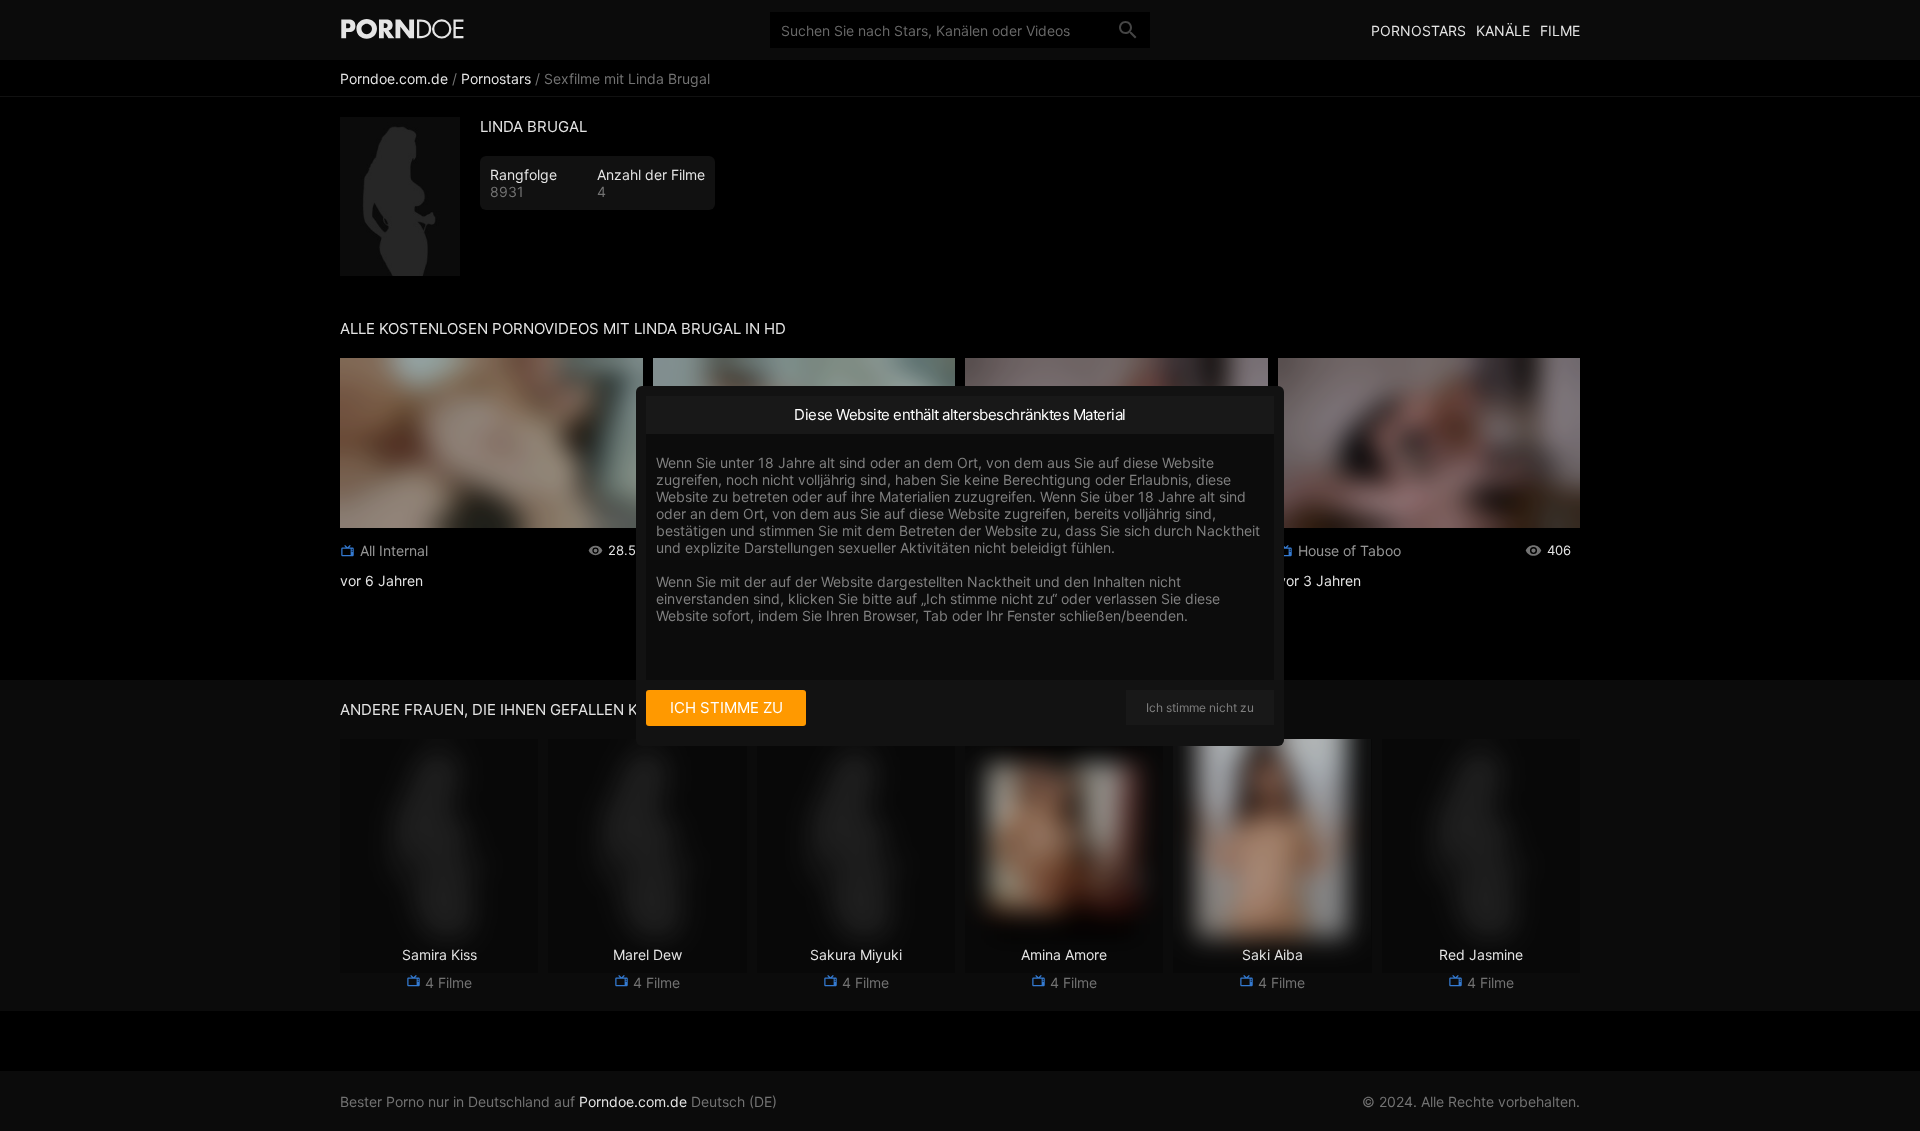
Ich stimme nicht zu (1200, 707)
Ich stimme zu (726, 707)
